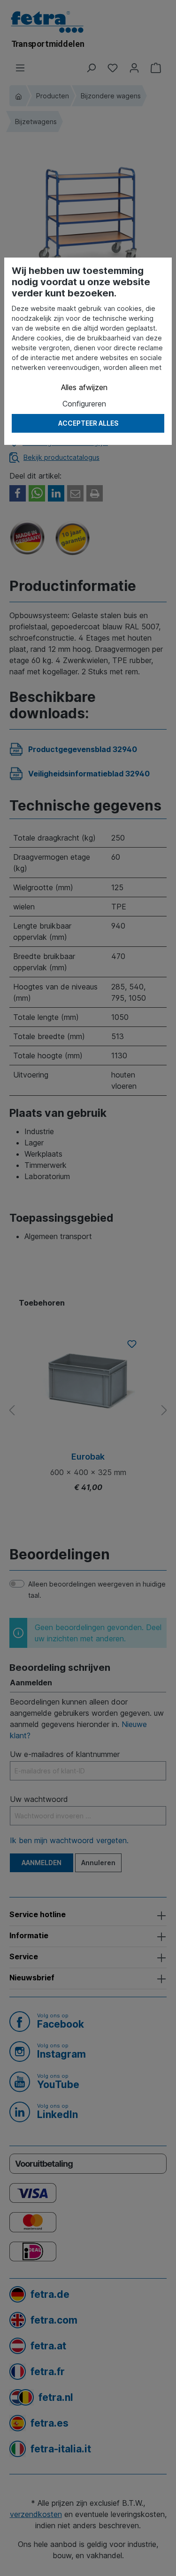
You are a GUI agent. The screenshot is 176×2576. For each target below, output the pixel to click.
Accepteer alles (88, 423)
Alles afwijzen (84, 387)
